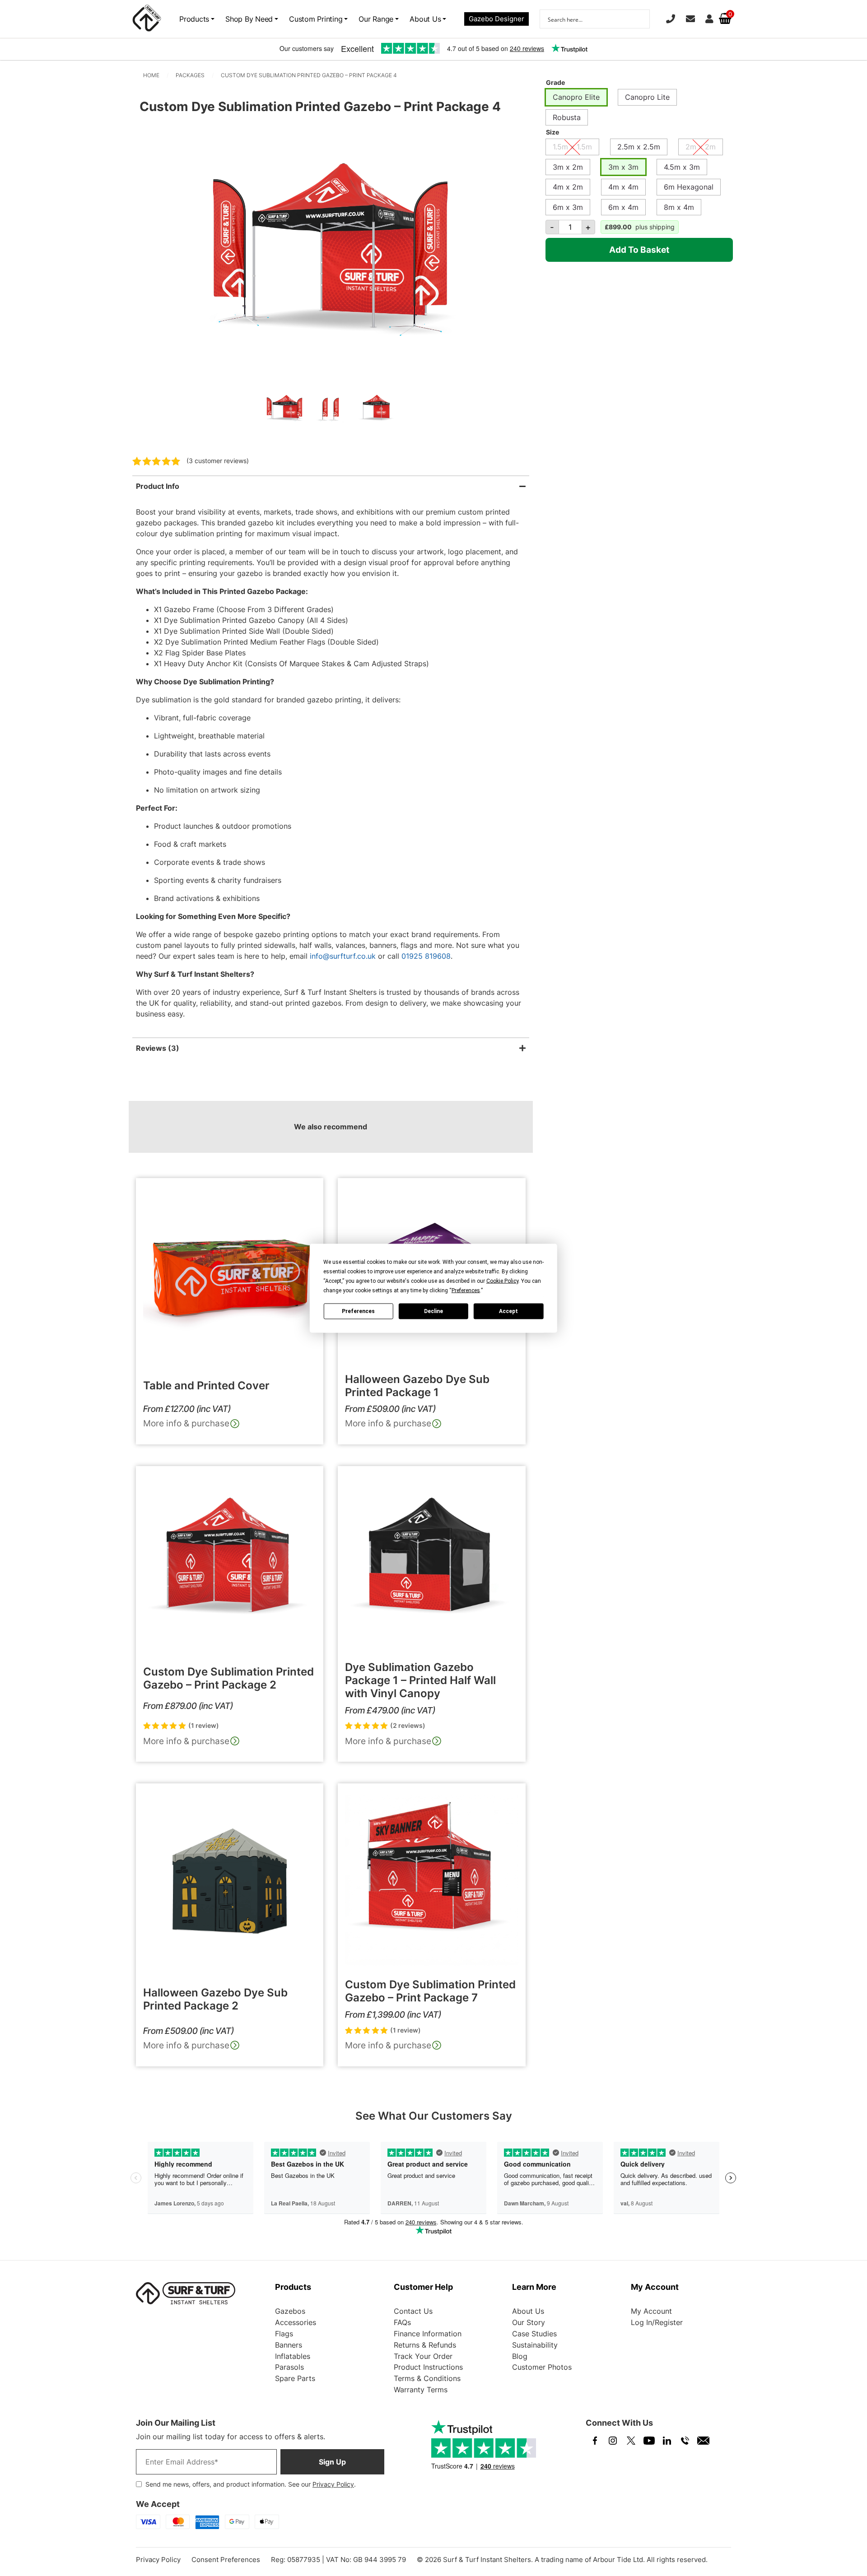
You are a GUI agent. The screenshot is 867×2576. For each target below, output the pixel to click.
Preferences (358, 1311)
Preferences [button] (466, 1290)
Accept (508, 1311)
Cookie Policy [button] (502, 1281)
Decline (433, 1311)
